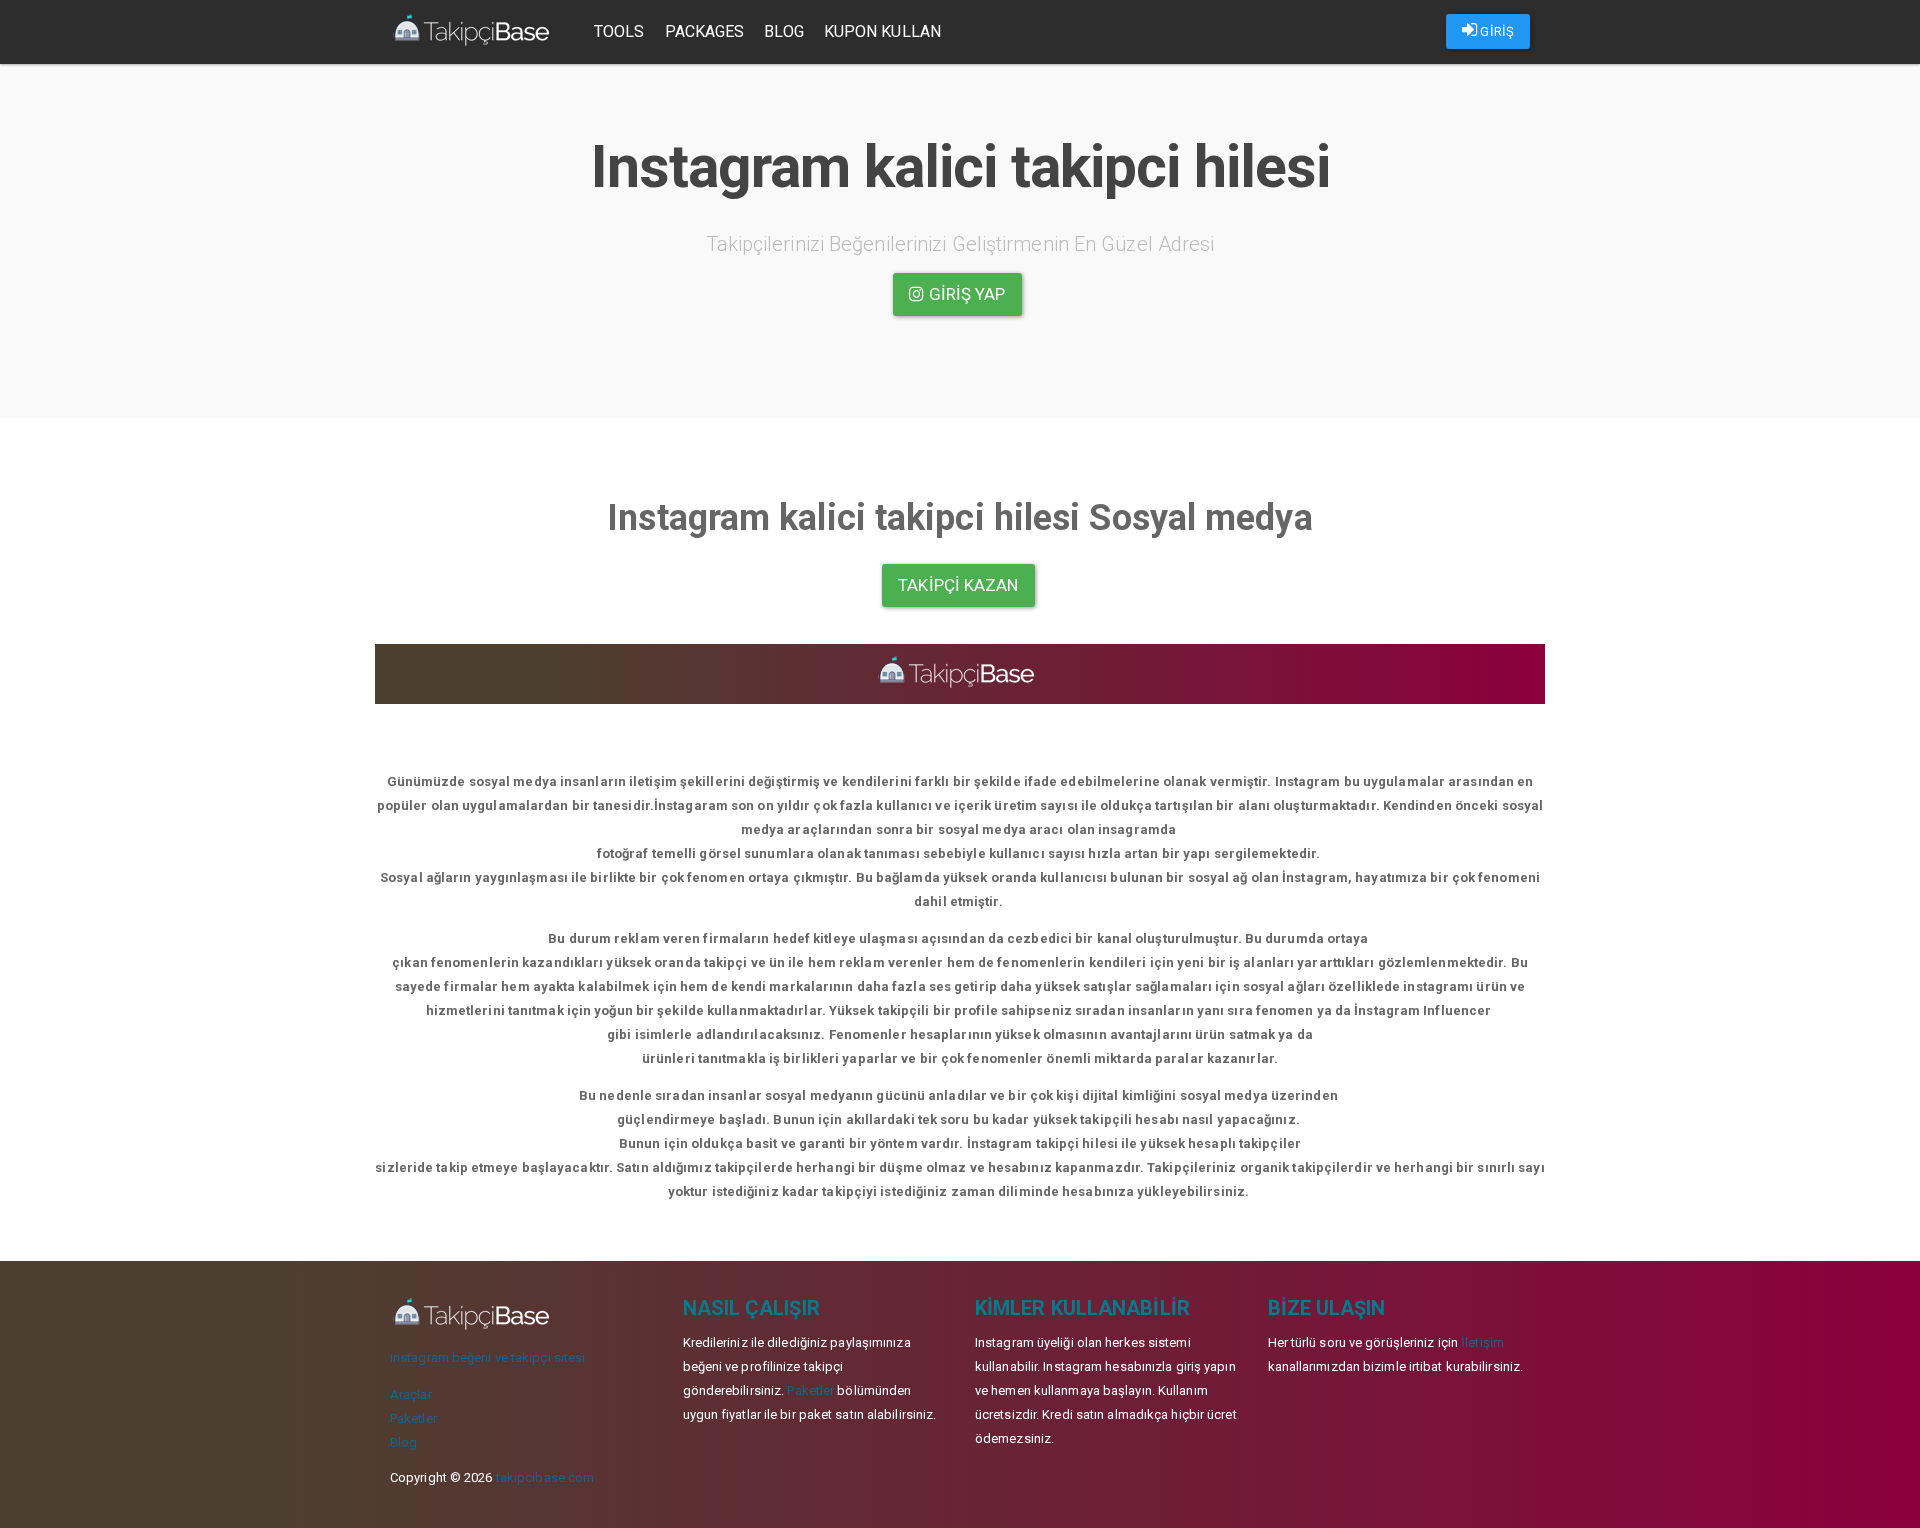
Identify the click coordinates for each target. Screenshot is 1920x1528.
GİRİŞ (1495, 31)
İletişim (1482, 1342)
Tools (619, 31)
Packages (705, 31)
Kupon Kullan (882, 31)
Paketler (413, 1418)
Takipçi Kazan (958, 585)
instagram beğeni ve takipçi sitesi (487, 1357)
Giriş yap (965, 294)
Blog (783, 31)
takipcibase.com (545, 1477)
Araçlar (411, 1394)
